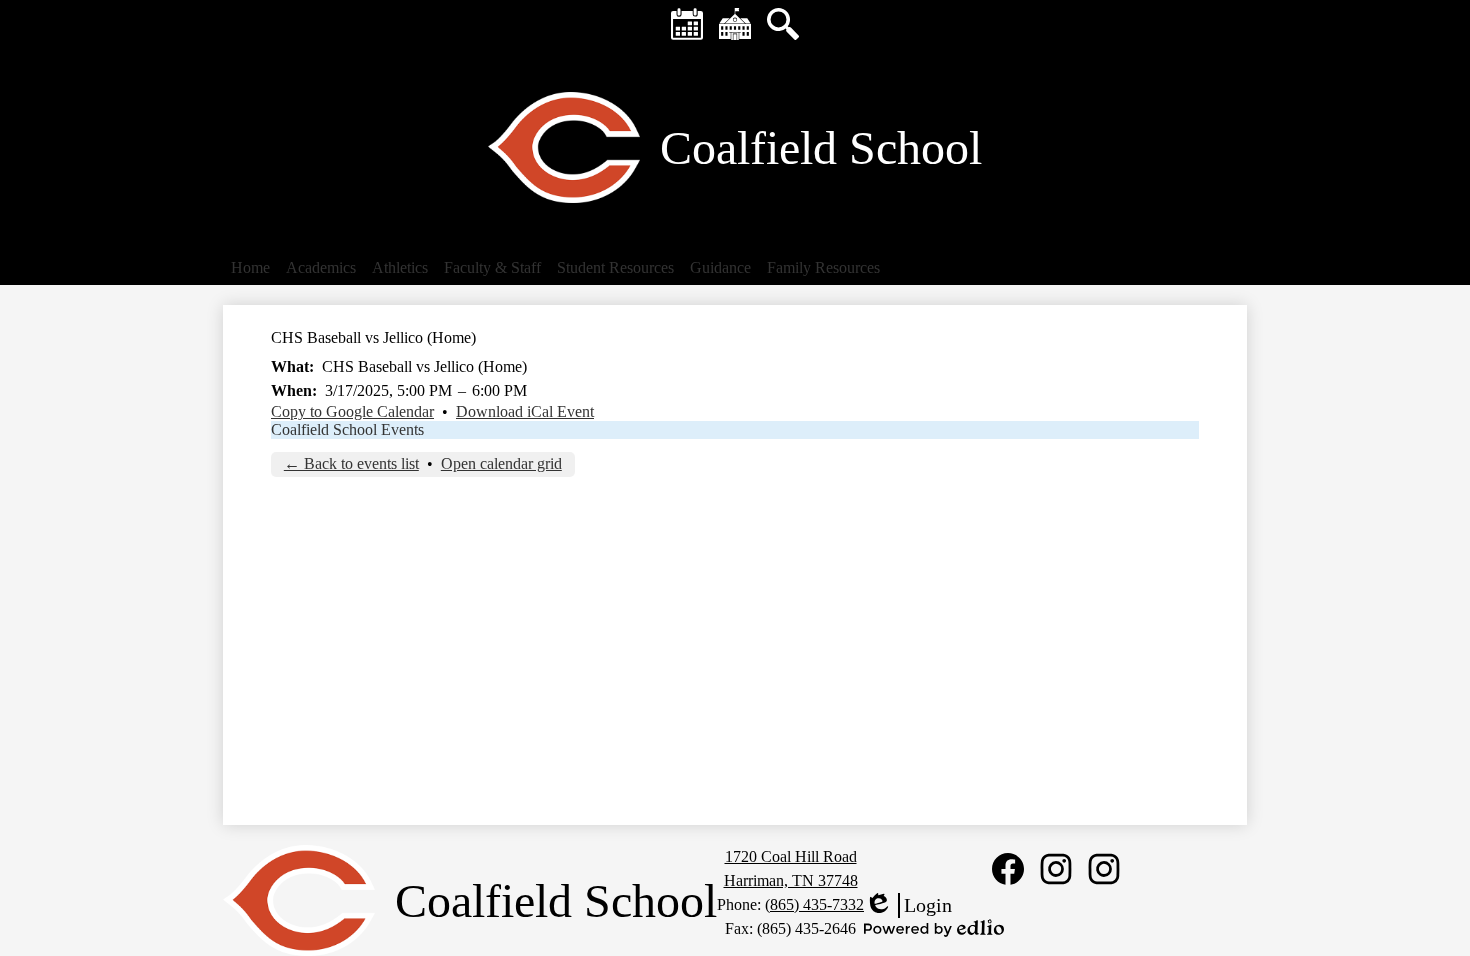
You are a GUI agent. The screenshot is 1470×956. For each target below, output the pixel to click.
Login (908, 906)
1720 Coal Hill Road (791, 856)
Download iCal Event (525, 411)
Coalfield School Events (347, 429)
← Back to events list (351, 463)
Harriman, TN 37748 (791, 880)
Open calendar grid (501, 463)
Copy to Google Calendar (352, 411)
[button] (250, 268)
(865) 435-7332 (814, 904)
